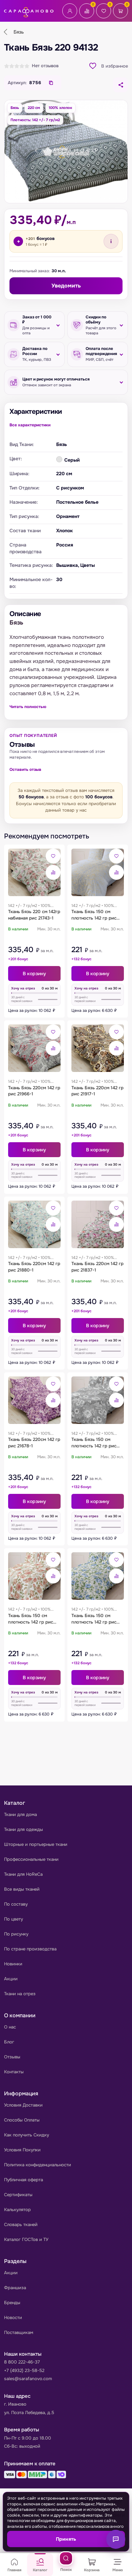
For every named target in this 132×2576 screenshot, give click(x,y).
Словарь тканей (21, 2225)
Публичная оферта (24, 2180)
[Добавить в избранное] (53, 856)
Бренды (12, 2303)
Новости (13, 2318)
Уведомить (66, 286)
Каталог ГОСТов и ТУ (26, 2239)
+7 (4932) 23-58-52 (24, 2370)
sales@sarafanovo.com (28, 2379)
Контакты (14, 2072)
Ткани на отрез (20, 1994)
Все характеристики (30, 425)
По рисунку (16, 1934)
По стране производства (30, 1949)
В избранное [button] (115, 66)
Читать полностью (28, 707)
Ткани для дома (20, 1814)
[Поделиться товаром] (120, 85)
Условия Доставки (23, 2105)
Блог (9, 2042)
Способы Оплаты (22, 2120)
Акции (11, 1979)
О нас (10, 2027)
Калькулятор (17, 2210)
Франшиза (15, 2288)
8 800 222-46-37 (22, 2362)
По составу (16, 1904)
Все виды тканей (22, 1889)
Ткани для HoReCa (23, 1874)
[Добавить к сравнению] (53, 872)
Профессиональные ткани (31, 1859)
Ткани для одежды (24, 1829)
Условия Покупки (22, 2150)
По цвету (14, 1919)
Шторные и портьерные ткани (36, 1844)
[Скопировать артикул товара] (51, 83)
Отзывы (12, 2057)
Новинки (13, 1964)
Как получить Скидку (27, 2135)
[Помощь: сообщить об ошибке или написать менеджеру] (116, 2539)
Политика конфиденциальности (38, 2165)
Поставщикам (19, 2332)
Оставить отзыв (25, 770)
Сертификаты (18, 2195)
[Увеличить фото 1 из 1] (66, 152)
